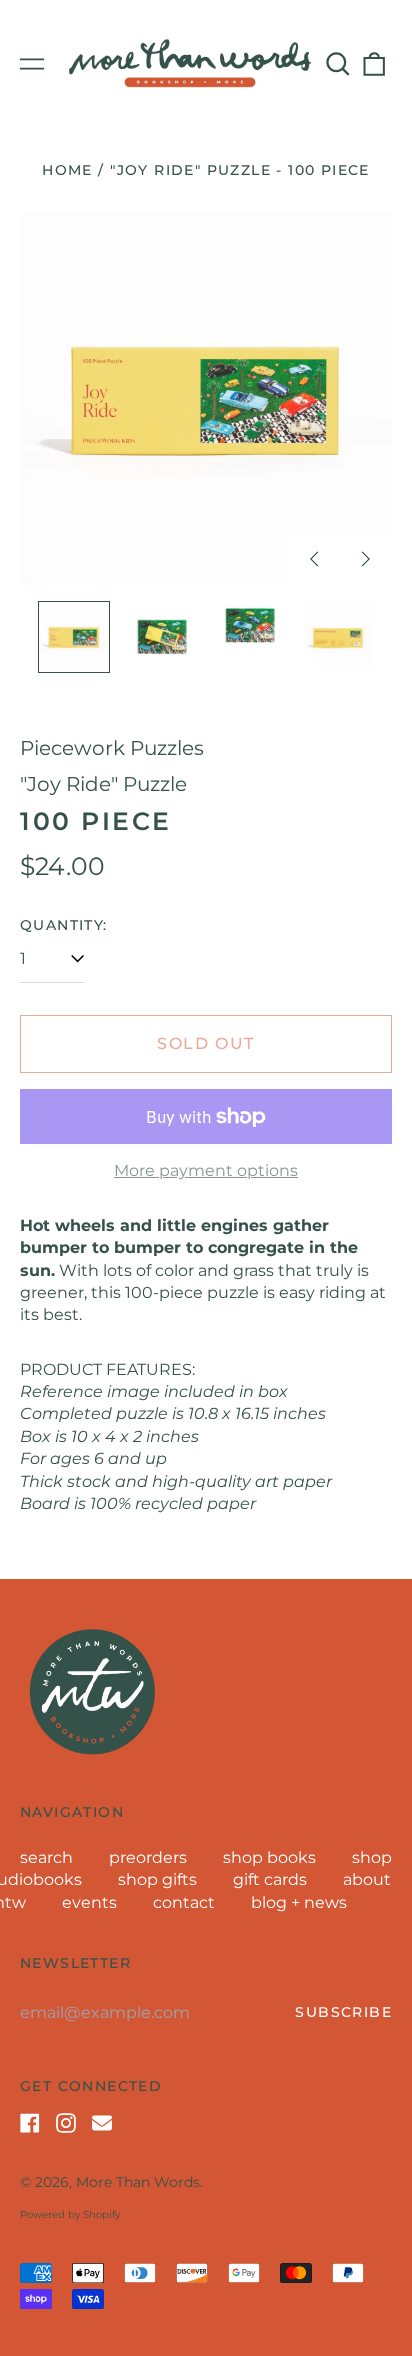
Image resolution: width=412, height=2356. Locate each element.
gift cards (270, 1879)
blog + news (299, 1902)
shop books (269, 1857)
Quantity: (64, 925)
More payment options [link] (206, 1170)
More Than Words (138, 2182)
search (46, 1857)
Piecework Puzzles (112, 748)
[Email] (102, 2123)
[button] (338, 64)
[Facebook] (30, 2123)
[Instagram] (66, 2123)
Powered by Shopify (70, 2214)
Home (67, 170)
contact (184, 1902)
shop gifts (157, 1879)
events (89, 1902)
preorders (148, 1857)
